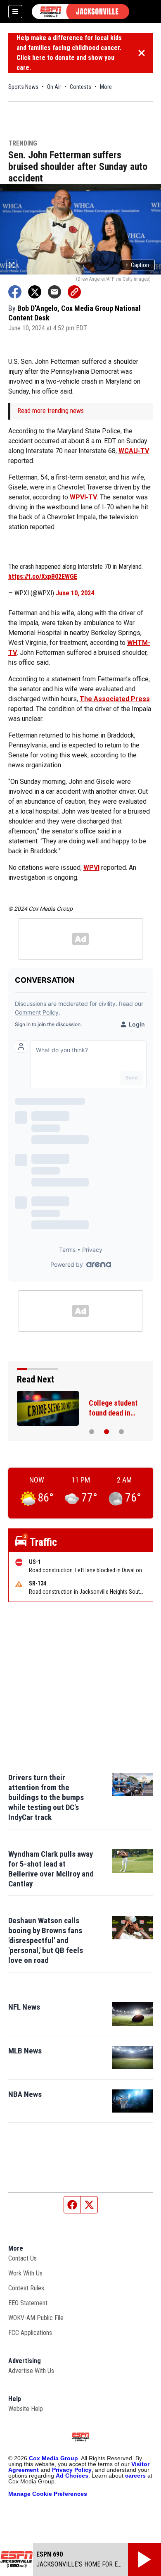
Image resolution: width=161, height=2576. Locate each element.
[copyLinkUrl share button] (74, 292)
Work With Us (25, 2273)
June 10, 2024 (75, 593)
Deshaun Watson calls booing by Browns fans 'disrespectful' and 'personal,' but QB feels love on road (46, 1940)
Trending (23, 144)
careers (135, 2476)
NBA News (25, 2094)
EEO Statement (28, 2303)
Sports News (23, 87)
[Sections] (15, 12)
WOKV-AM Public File (36, 2318)
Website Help (26, 2409)
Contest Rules (26, 2288)
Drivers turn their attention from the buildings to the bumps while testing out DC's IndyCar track (46, 1797)
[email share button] (54, 292)
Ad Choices (72, 2476)
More (106, 87)
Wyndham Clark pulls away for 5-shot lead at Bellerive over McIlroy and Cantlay (51, 1869)
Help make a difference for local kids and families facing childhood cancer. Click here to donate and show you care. (69, 53)
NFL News (24, 2007)
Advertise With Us (31, 2371)
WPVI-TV (83, 497)
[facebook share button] (15, 292)
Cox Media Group (53, 2458)
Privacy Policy (72, 2470)
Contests (80, 87)
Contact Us (22, 2258)
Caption (137, 265)
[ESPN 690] (80, 12)
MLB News (25, 2051)
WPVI (91, 868)
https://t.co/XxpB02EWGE (43, 577)
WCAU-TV (134, 451)
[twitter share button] (35, 292)
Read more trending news (51, 411)
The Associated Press (115, 699)
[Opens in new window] (133, 2014)
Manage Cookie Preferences (48, 2494)
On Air (54, 87)
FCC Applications (30, 2333)
